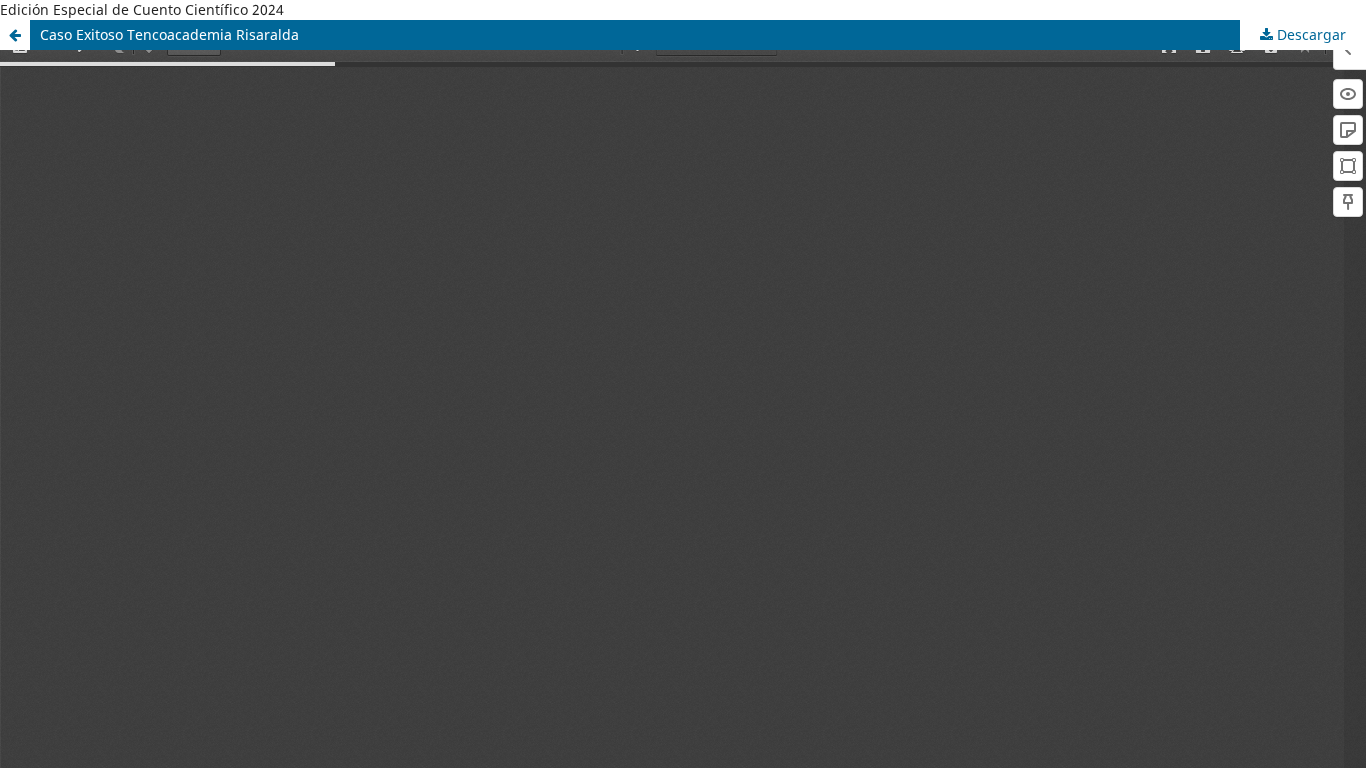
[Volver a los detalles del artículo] (15, 35)
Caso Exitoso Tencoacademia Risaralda (169, 34)
